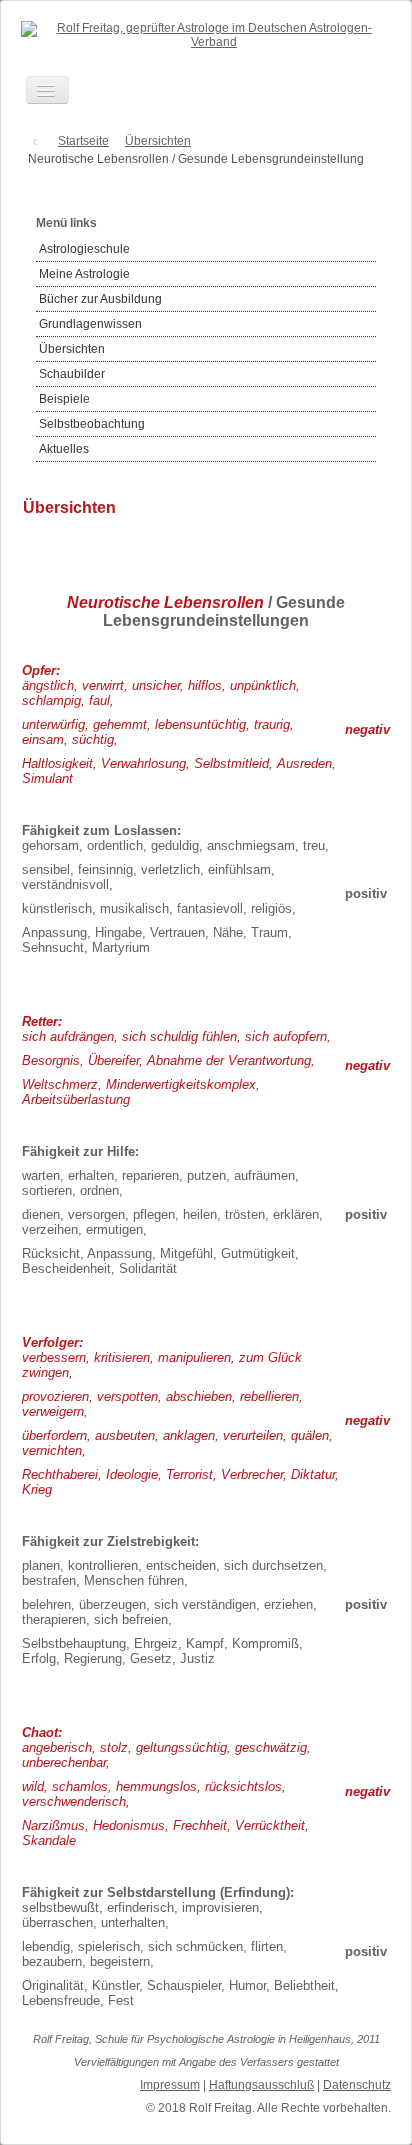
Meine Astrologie (84, 274)
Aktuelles (64, 449)
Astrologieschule (84, 249)
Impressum (170, 2085)
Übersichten (72, 349)
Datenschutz (357, 2085)
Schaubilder (72, 374)
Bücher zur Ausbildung (100, 299)
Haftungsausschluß (261, 2085)
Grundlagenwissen (90, 324)
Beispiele (64, 399)
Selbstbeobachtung (92, 424)
